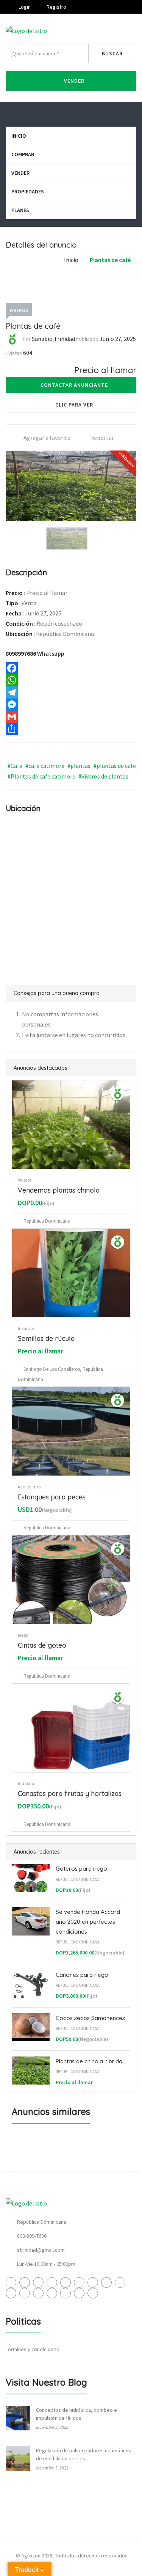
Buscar (112, 53)
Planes (20, 210)
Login (24, 7)
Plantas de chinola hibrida (89, 2061)
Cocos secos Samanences (90, 2018)
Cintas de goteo (42, 1645)
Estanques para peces (52, 1497)
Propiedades (28, 192)
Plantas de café (110, 260)
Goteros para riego (81, 1869)
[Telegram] (71, 692)
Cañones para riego (82, 1975)
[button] (71, 405)
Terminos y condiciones (32, 2349)
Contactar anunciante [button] (74, 385)
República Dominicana (78, 1879)
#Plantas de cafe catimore (41, 776)
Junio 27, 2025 (118, 339)
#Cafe (15, 766)
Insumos (26, 1328)
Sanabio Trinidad (53, 339)
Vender (73, 81)
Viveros (19, 310)
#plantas (79, 766)
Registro (56, 7)
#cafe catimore (45, 766)
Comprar (23, 154)
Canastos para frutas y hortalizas (70, 1793)
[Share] (71, 729)
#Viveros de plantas (103, 776)
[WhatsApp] (71, 680)
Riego (23, 1635)
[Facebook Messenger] (71, 705)
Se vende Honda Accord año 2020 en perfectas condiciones (88, 1921)
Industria (27, 1783)
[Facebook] (71, 668)
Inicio (19, 136)
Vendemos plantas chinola (59, 1190)
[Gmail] (71, 717)
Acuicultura (29, 1487)
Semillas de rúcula (46, 1338)
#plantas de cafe (115, 766)
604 (28, 353)
